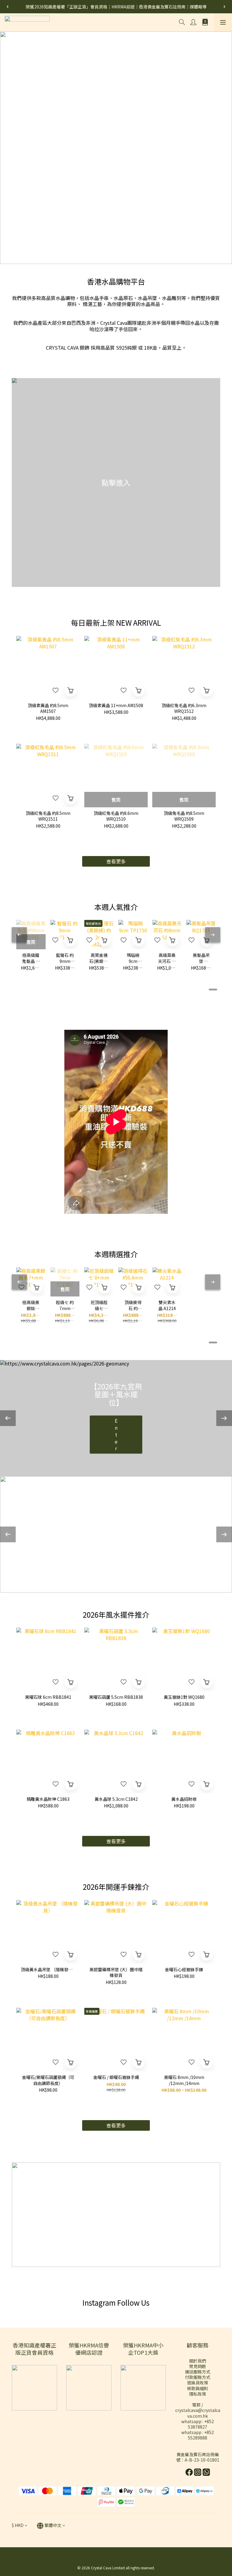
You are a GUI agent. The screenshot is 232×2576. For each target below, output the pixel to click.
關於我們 (198, 2361)
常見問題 (198, 2366)
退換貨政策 (198, 2383)
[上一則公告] (8, 7)
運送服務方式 (198, 2372)
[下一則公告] (224, 7)
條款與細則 (198, 2388)
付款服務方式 (198, 2377)
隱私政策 (198, 2394)
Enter (116, 1435)
